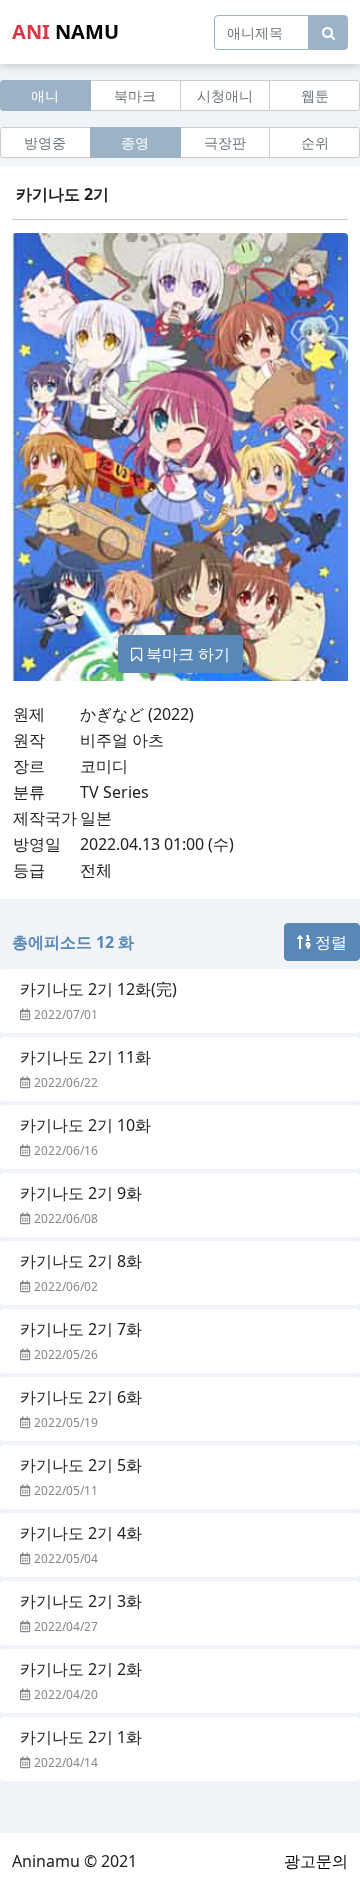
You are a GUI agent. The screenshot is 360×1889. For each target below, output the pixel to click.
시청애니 (225, 95)
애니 (45, 95)
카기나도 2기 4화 (81, 1533)
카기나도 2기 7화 (81, 1329)
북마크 (135, 95)
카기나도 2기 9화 (81, 1193)
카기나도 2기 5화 (81, 1465)
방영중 (45, 142)
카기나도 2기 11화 (85, 1057)
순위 (315, 142)
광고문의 (316, 1861)
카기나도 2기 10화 (85, 1125)
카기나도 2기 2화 (81, 1669)
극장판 (225, 142)
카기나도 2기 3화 (81, 1601)
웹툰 (315, 95)
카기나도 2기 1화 (81, 1737)
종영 (135, 142)
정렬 (329, 942)
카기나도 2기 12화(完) (98, 989)
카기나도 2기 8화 (81, 1261)
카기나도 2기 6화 (81, 1397)
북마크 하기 (186, 654)
